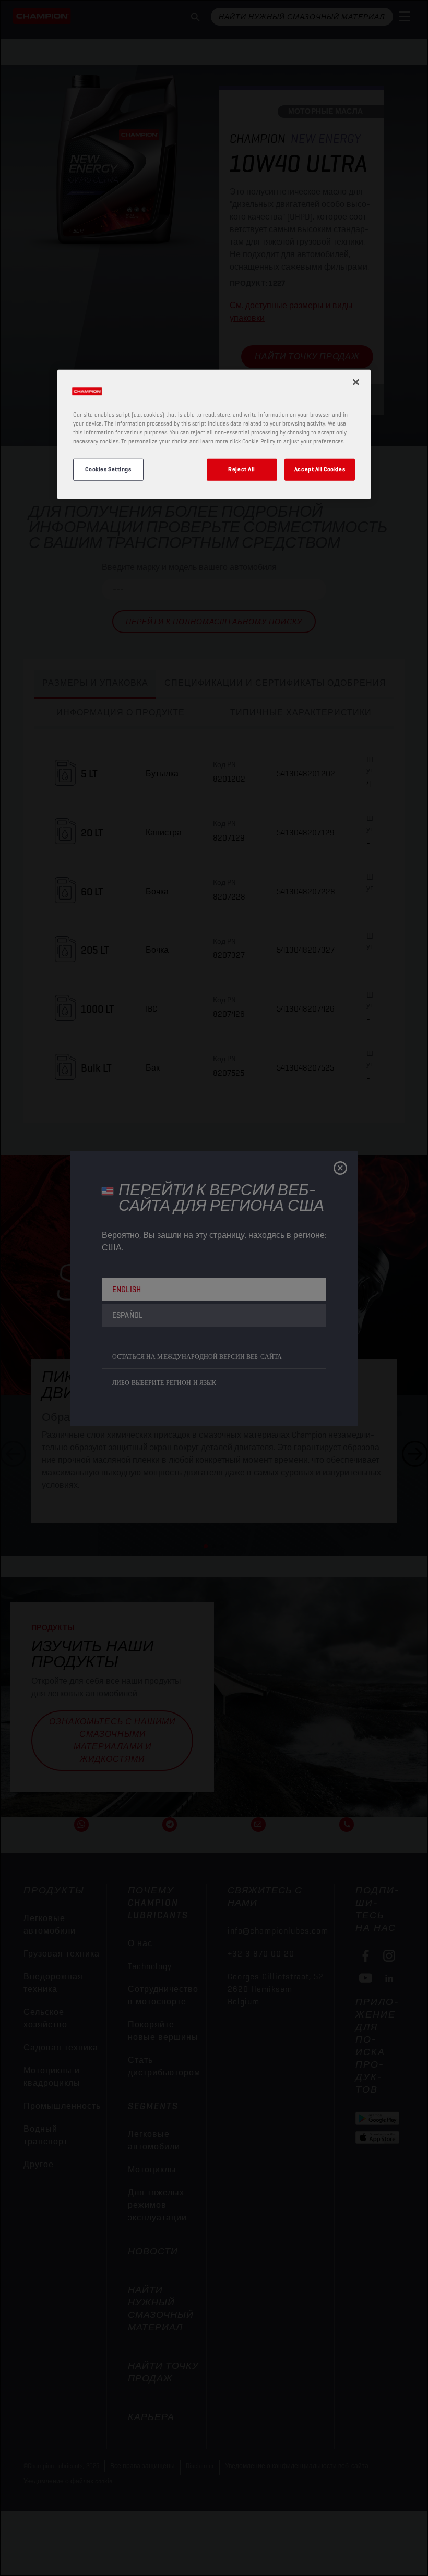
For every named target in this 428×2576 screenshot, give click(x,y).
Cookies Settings (108, 469)
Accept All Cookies (320, 469)
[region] (214, 434)
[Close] (356, 382)
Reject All (242, 469)
